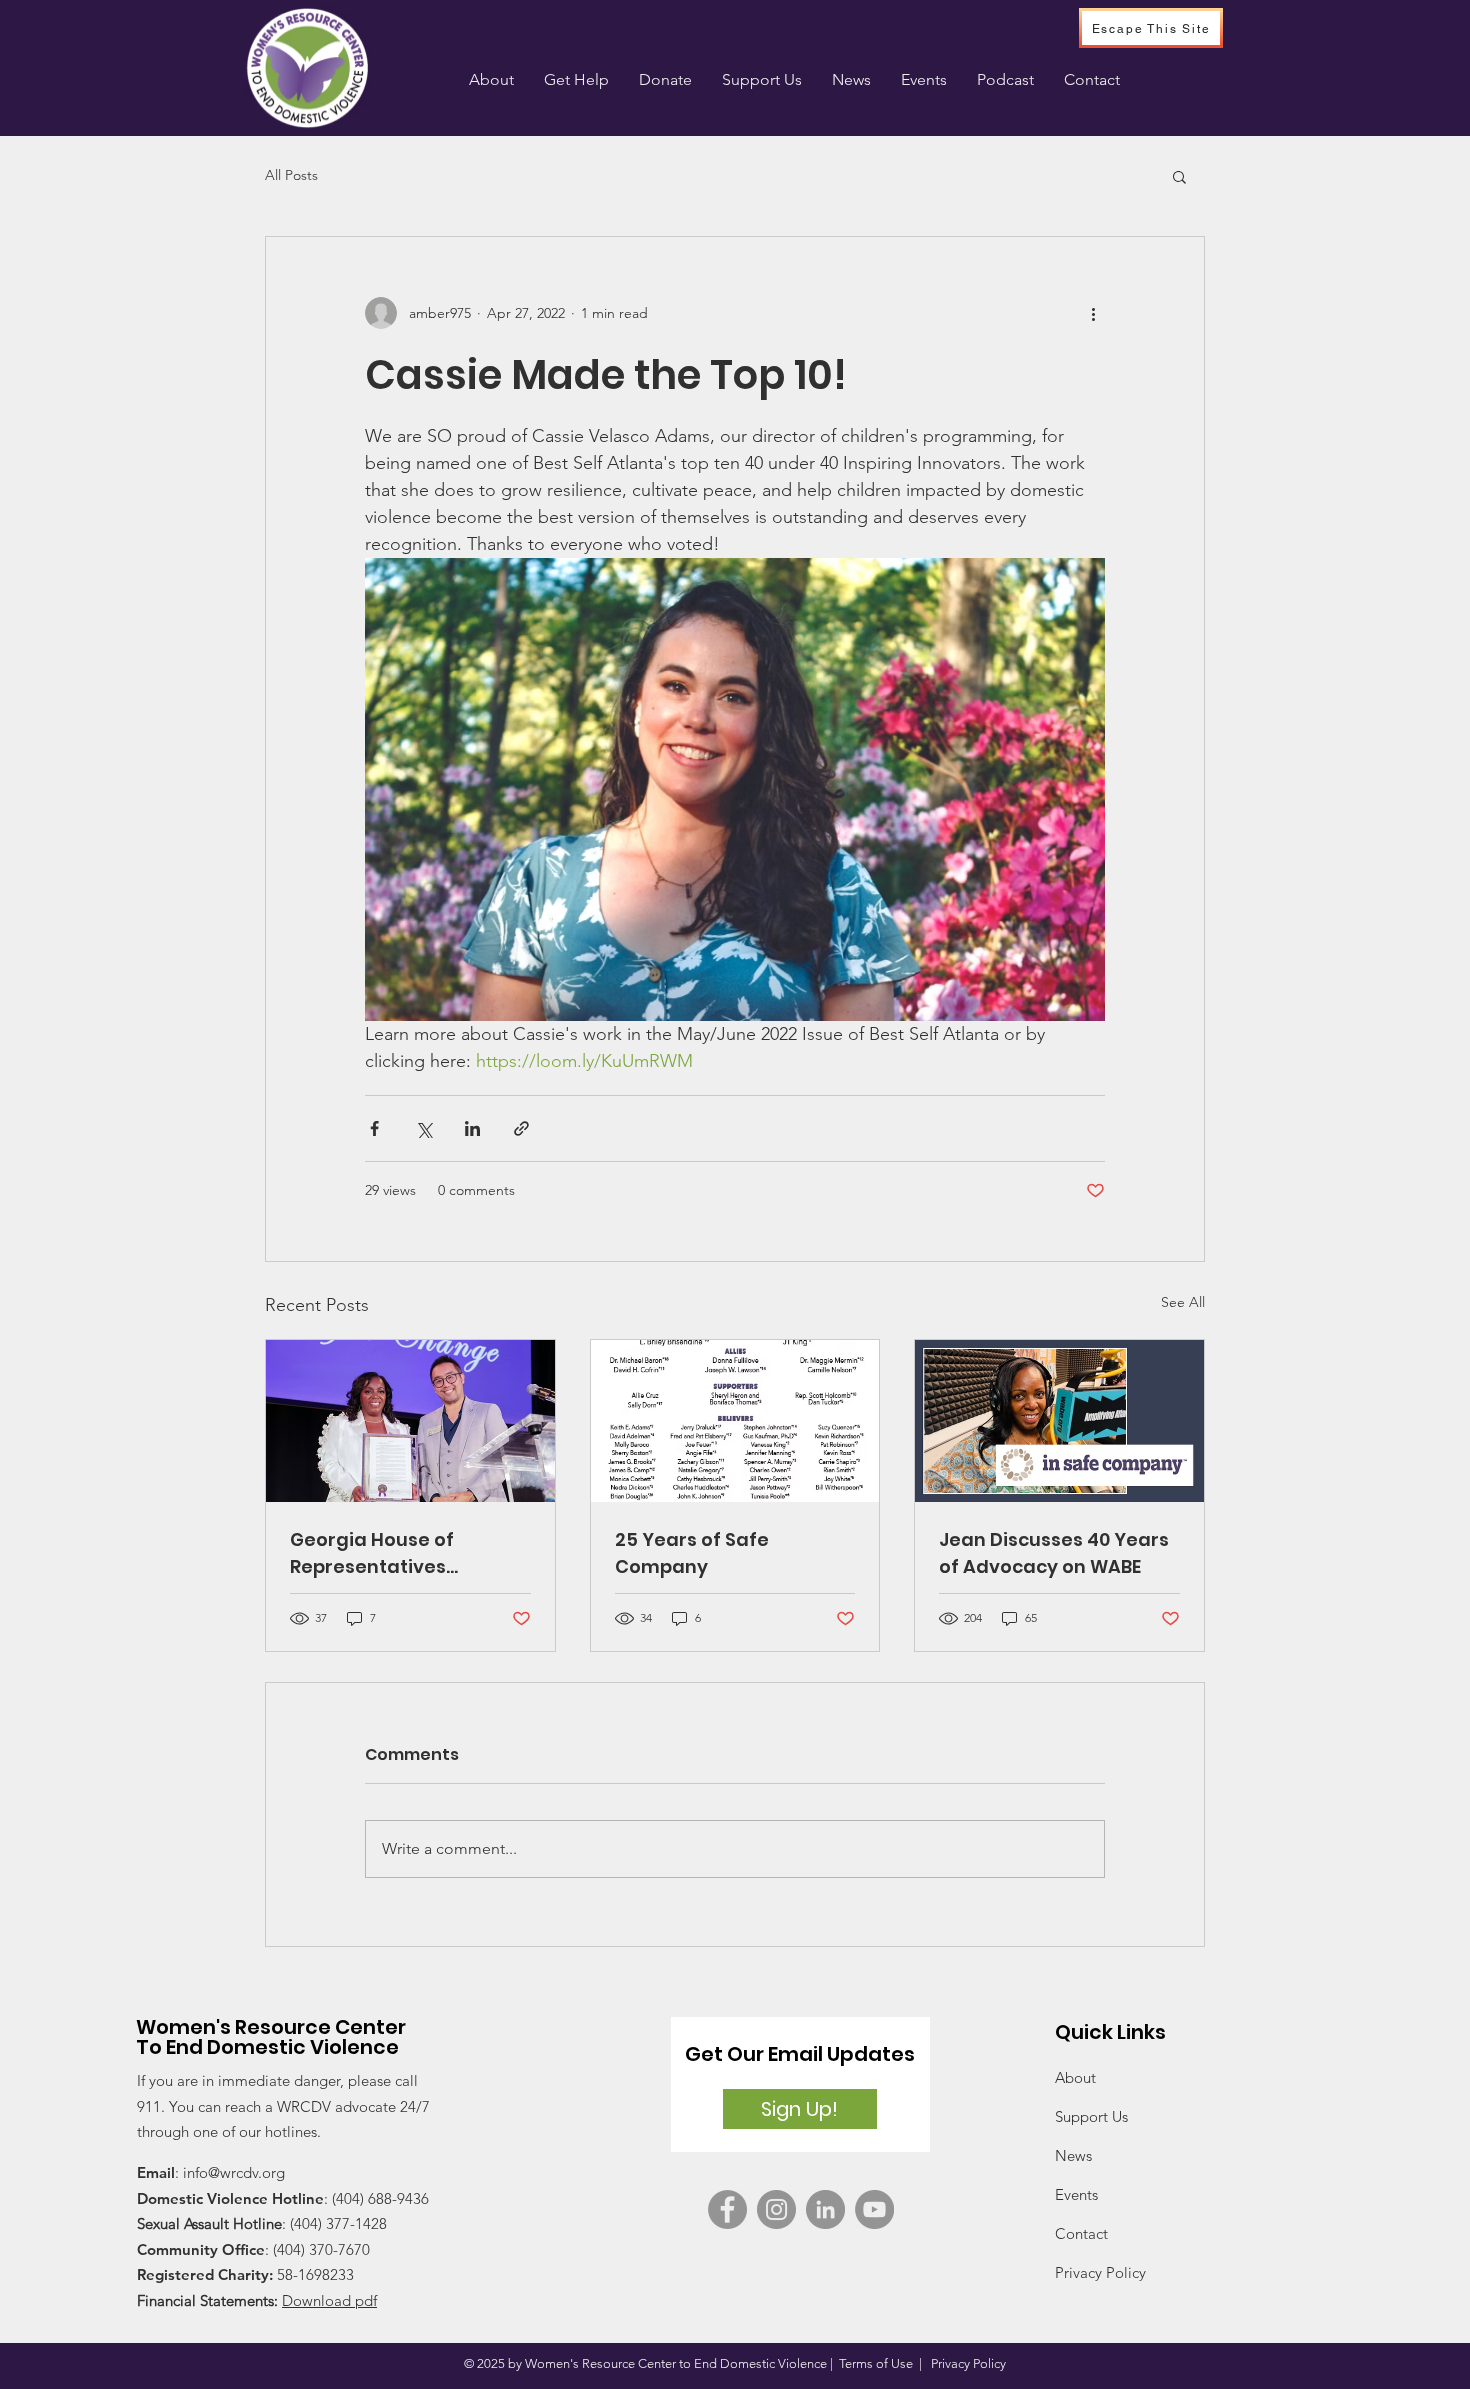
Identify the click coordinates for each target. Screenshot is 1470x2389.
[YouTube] (874, 2209)
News (1073, 2155)
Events (1076, 2194)
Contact (1081, 2233)
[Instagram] (776, 2209)
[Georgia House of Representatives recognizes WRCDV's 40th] (410, 1421)
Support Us (1091, 2116)
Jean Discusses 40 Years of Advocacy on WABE (1054, 1553)
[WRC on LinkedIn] (825, 2209)
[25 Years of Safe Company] (735, 1421)
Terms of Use (876, 2363)
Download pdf (329, 2300)
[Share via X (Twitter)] (423, 1128)
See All (1183, 1302)
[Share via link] (521, 1128)
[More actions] (1093, 313)
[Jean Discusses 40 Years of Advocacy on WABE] (1059, 1421)
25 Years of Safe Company (692, 1553)
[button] (576, 80)
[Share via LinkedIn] (472, 1128)
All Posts (291, 175)
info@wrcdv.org (234, 2172)
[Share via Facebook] (374, 1128)
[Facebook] (727, 2209)
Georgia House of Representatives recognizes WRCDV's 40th (409, 1553)
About (1075, 2077)
